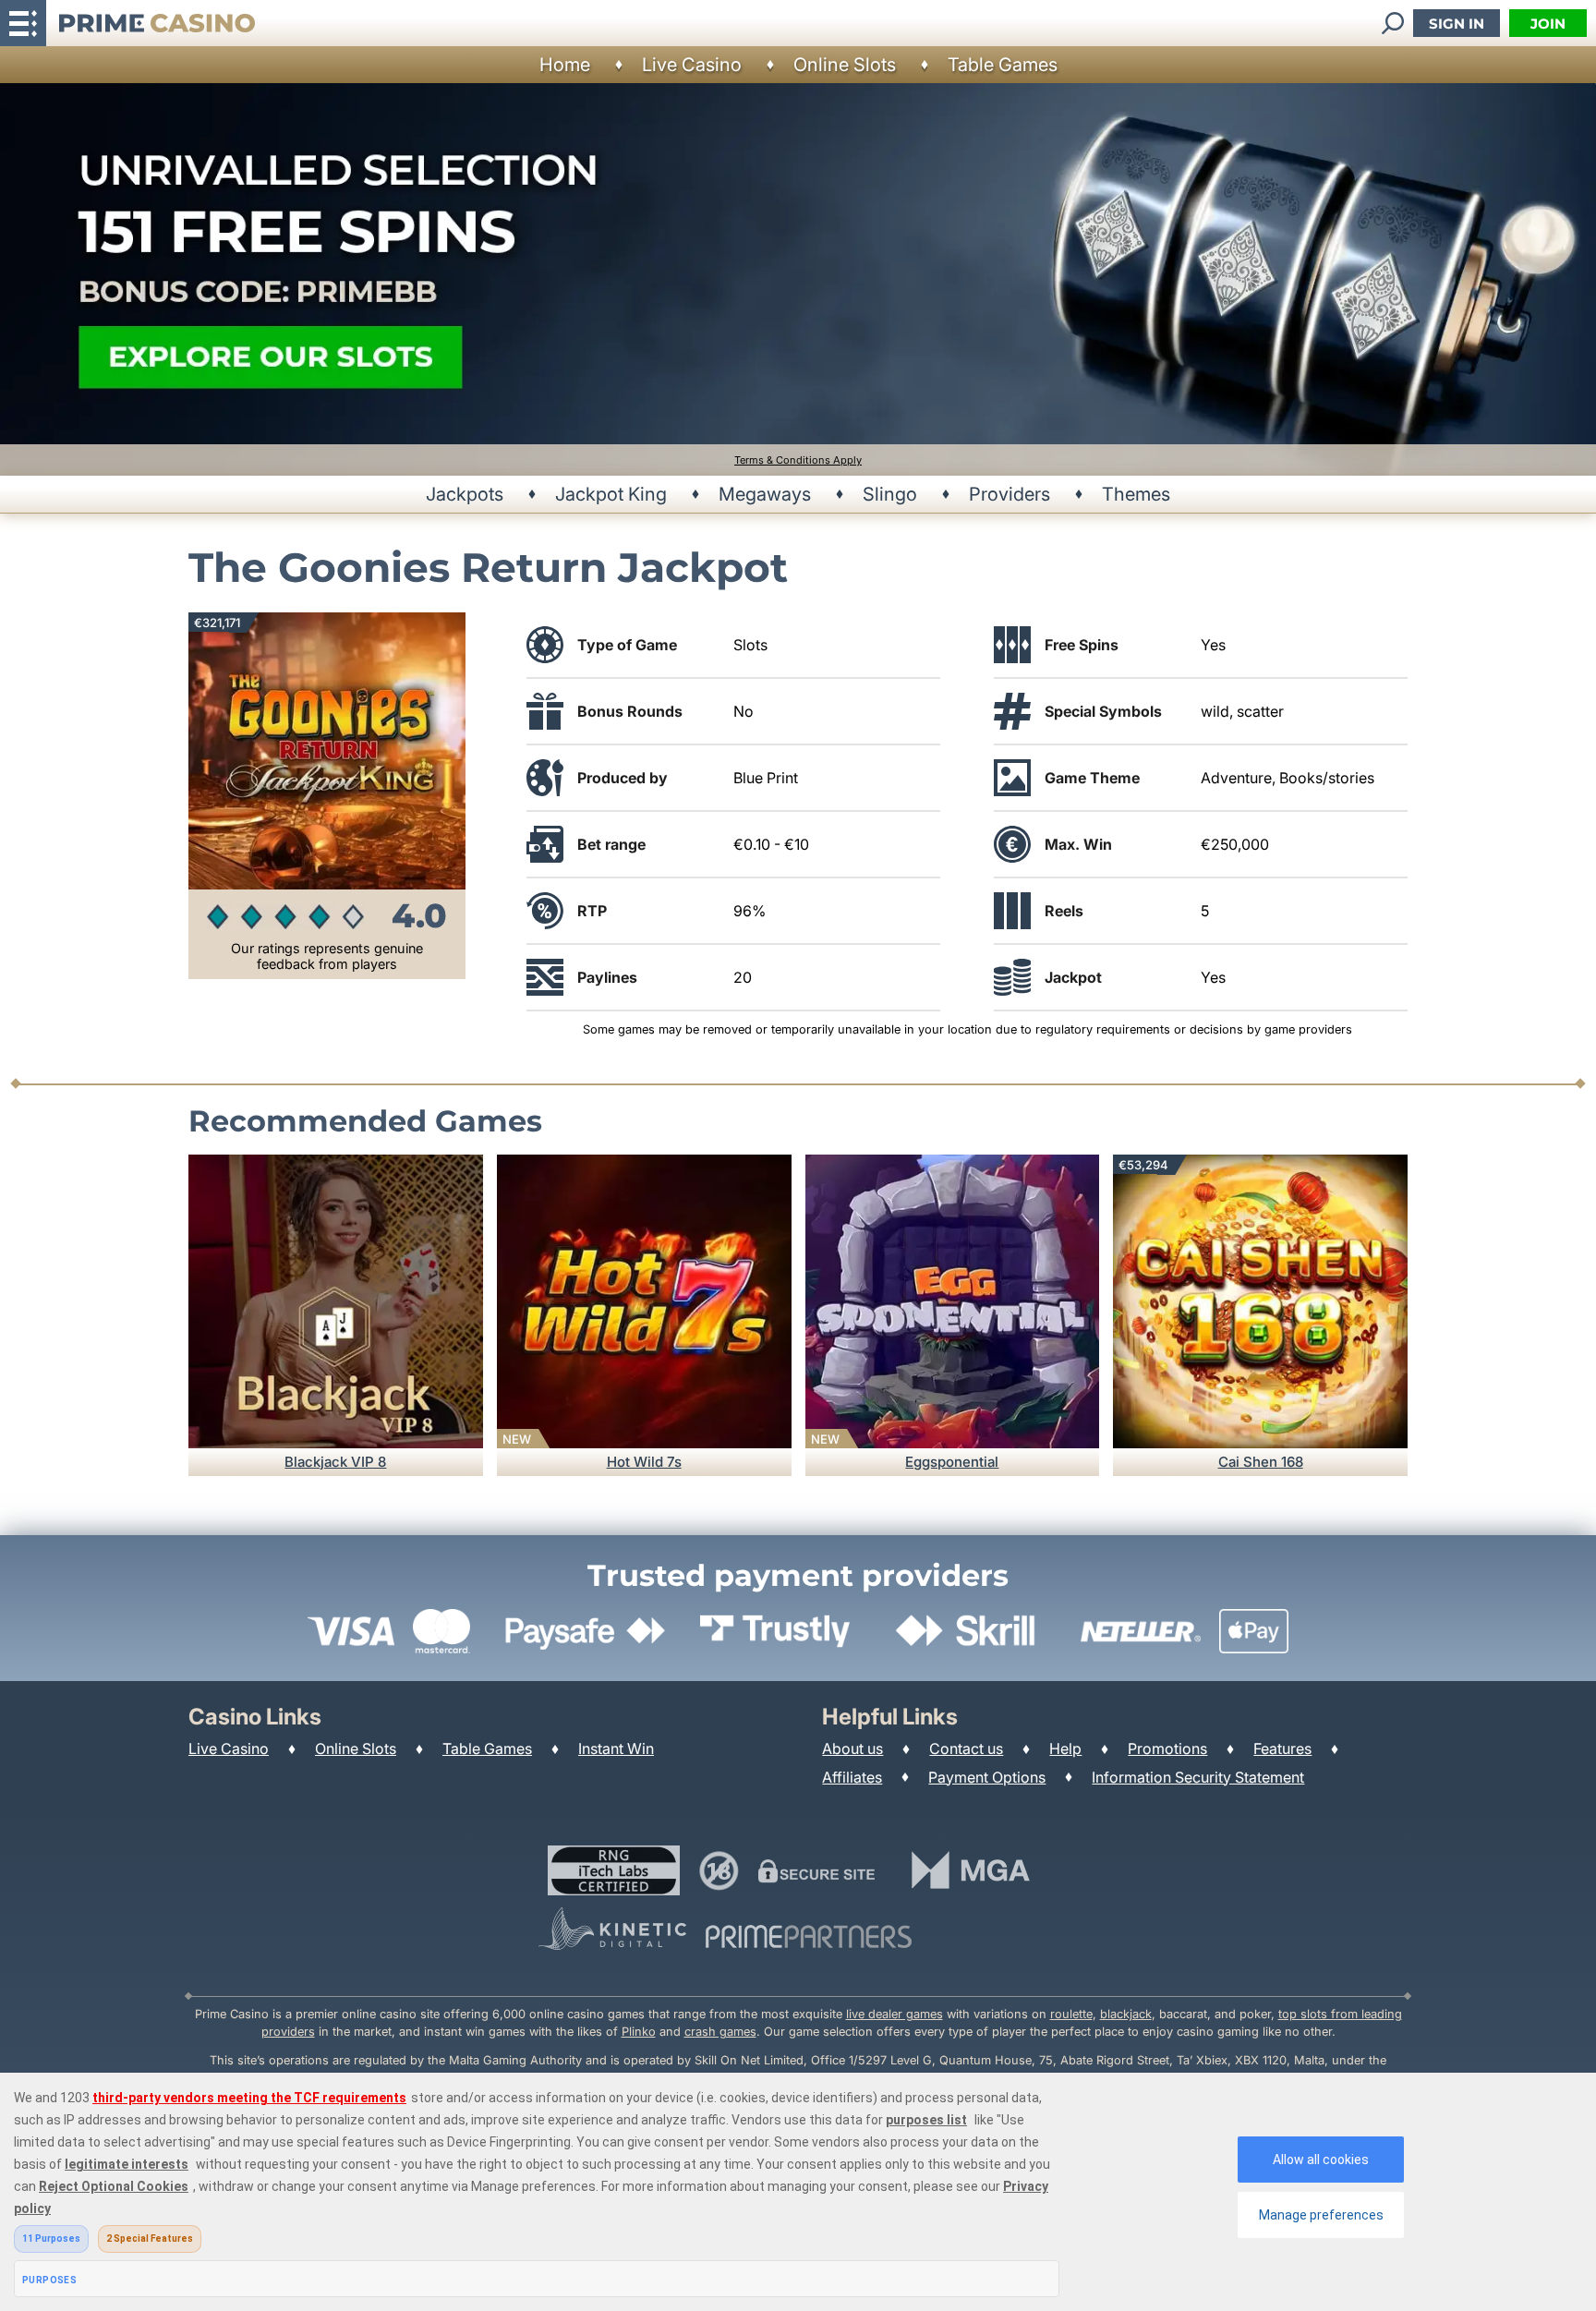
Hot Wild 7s (644, 1462)
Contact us (966, 1748)
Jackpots (465, 494)
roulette (1071, 2014)
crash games (720, 2032)
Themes (1136, 494)
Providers (1010, 494)
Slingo (890, 494)
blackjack (1126, 2014)
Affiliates (852, 1777)
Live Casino (692, 65)
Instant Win (616, 1748)
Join (1548, 24)
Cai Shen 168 (1261, 1462)
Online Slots (845, 65)
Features (1282, 1748)
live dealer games (895, 2014)
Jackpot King (611, 494)
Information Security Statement (1198, 1777)
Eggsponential (952, 1462)
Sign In (1457, 24)
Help (1065, 1748)
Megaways (765, 494)
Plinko (639, 2032)
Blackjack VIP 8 (335, 1462)
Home (565, 65)
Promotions (1167, 1748)
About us (852, 1748)
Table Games (1003, 65)
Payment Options (987, 1777)
